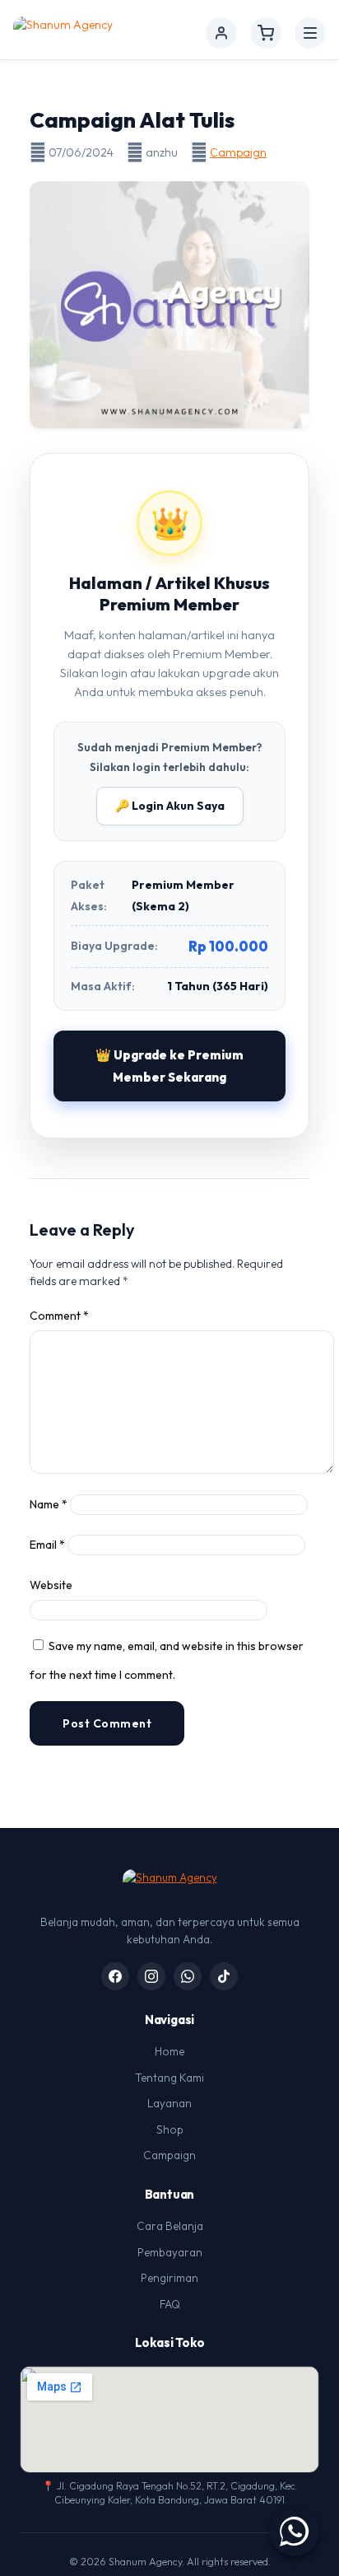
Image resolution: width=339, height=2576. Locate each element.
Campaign (238, 152)
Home (169, 2051)
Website (51, 1585)
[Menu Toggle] (310, 33)
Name (49, 1504)
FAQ (170, 2304)
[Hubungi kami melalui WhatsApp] (295, 2532)
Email (47, 1545)
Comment (59, 1316)
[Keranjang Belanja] (266, 33)
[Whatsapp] (188, 1976)
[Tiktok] (224, 1976)
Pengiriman (169, 2278)
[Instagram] (151, 1976)
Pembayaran (170, 2252)
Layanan (169, 2103)
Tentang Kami (169, 2078)
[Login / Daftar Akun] (221, 33)
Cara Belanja (170, 2226)
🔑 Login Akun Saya (170, 806)
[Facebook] (115, 1976)
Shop (170, 2130)
